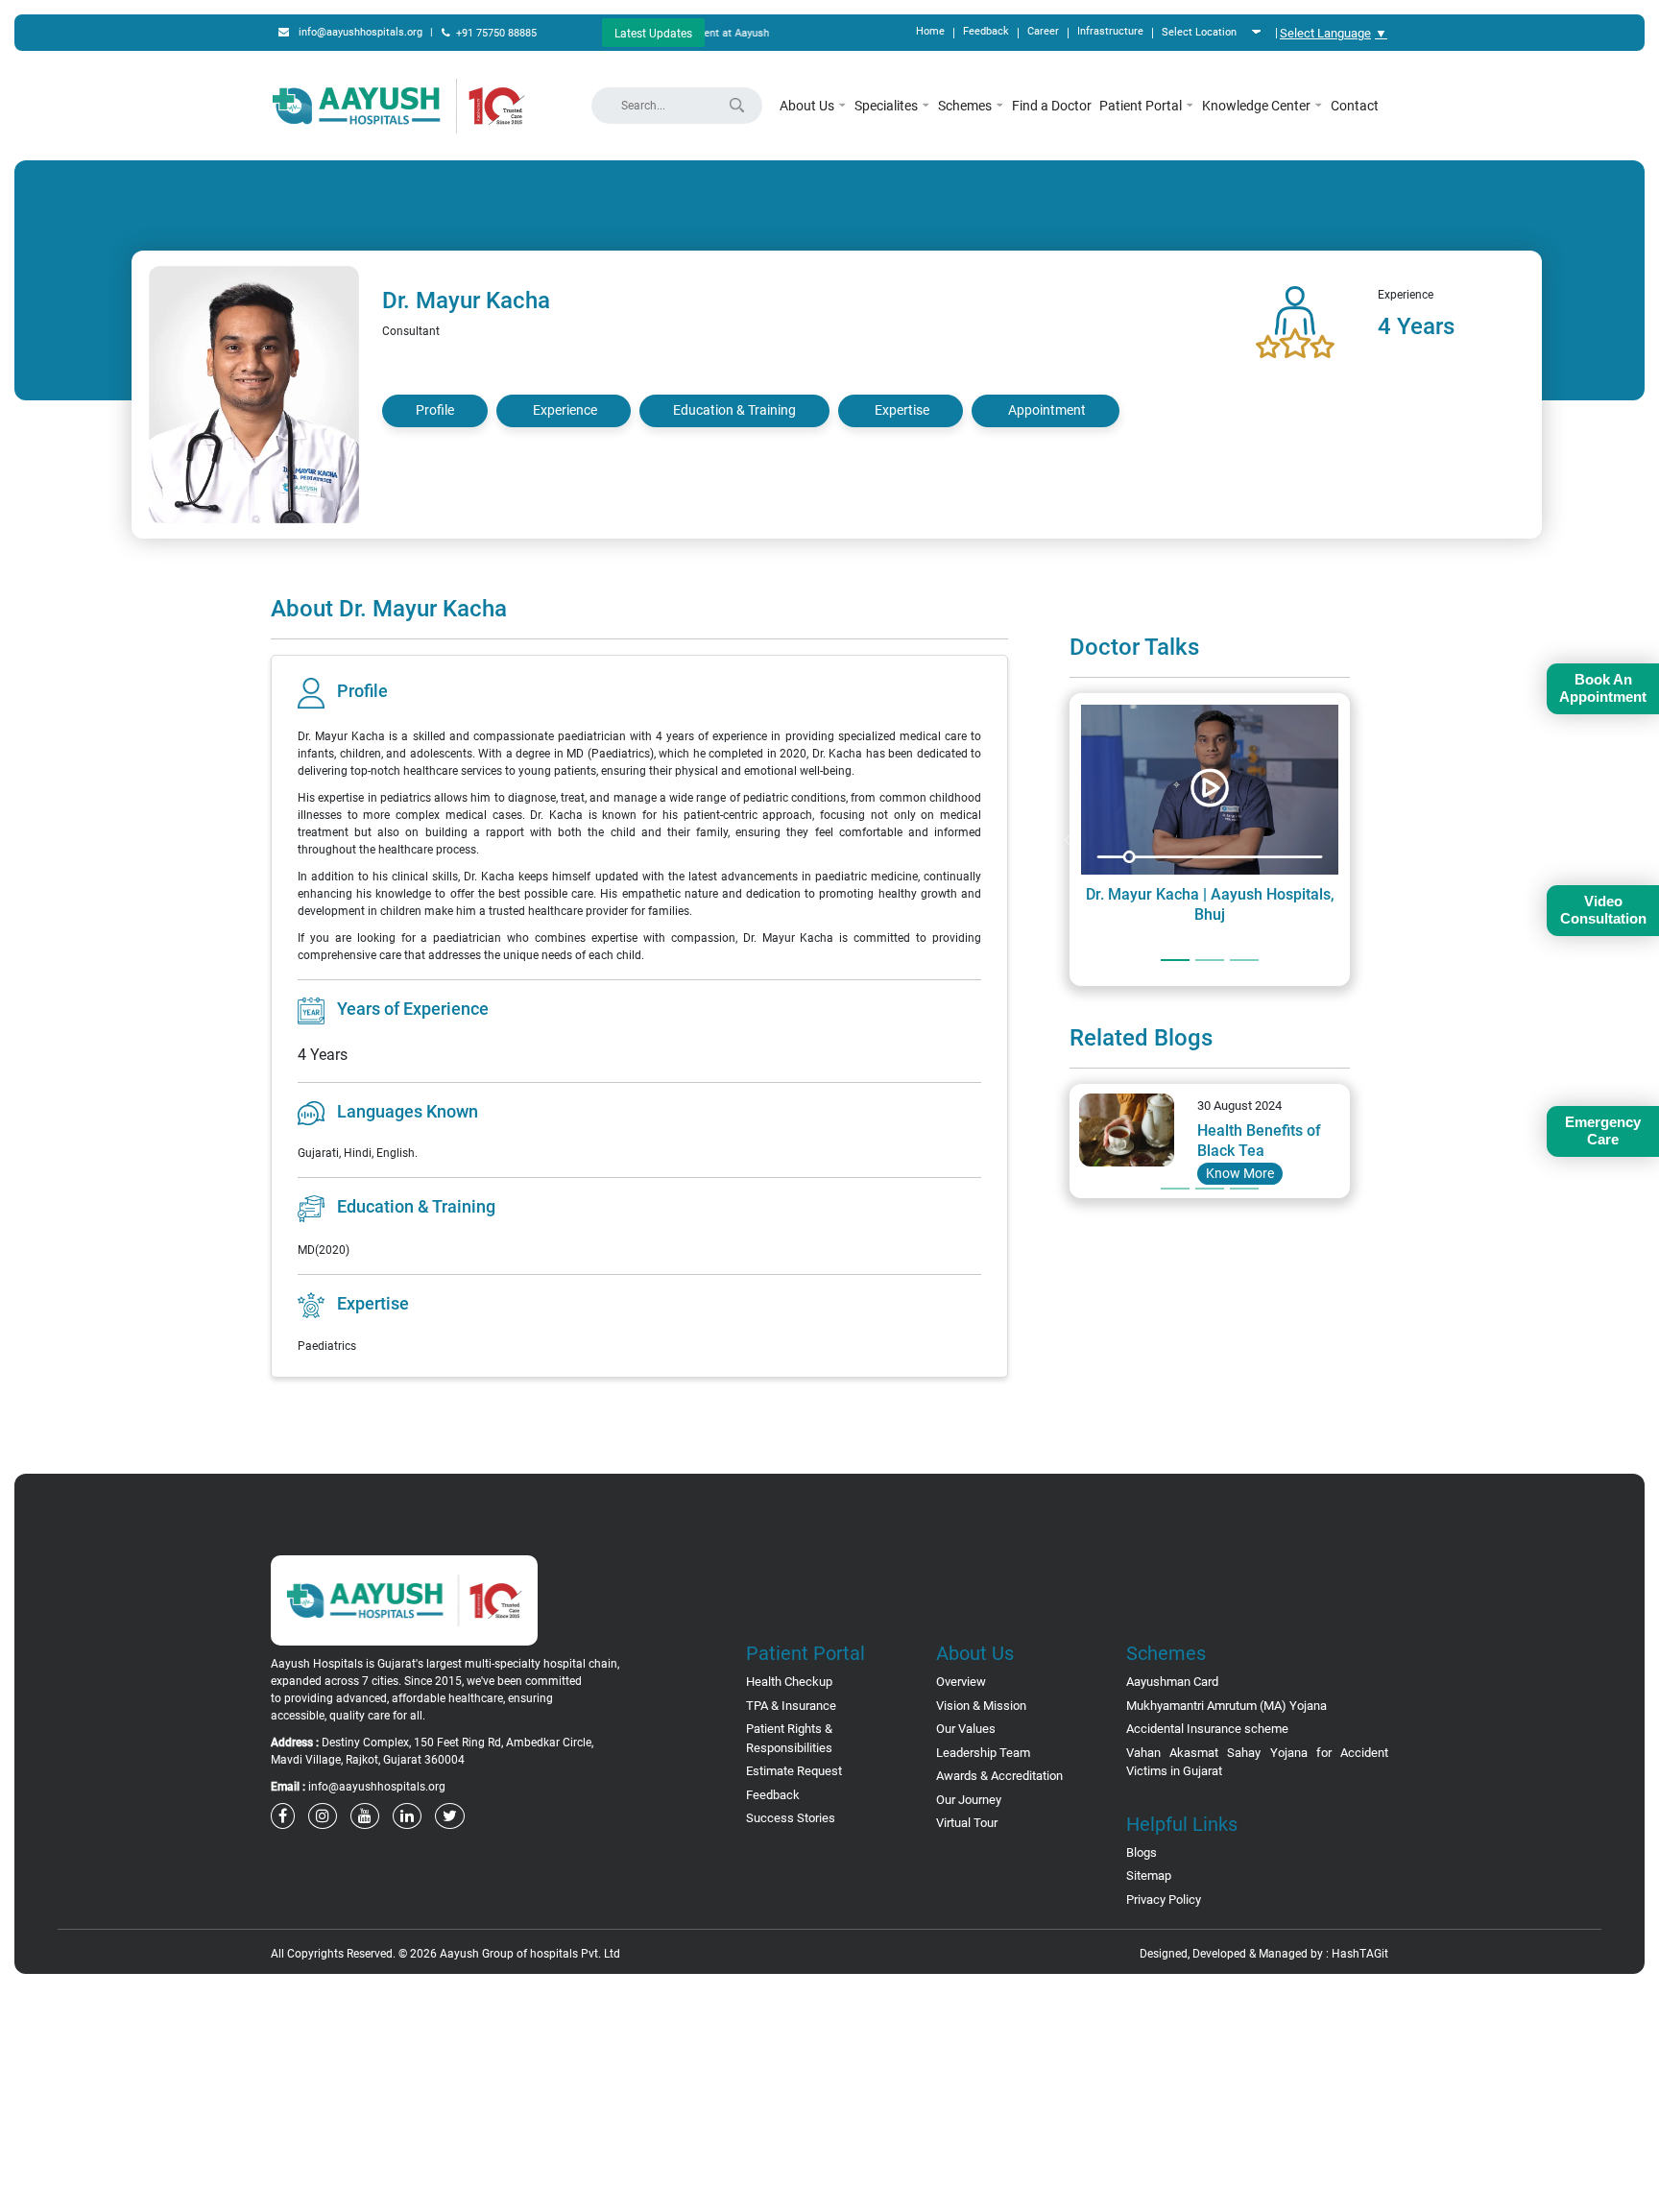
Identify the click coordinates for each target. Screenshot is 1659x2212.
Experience (565, 410)
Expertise (902, 410)
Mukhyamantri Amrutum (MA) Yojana (1226, 1706)
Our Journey (969, 1800)
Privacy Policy (1164, 1899)
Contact (1355, 106)
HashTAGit (1360, 1954)
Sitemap (1149, 1875)
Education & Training (734, 410)
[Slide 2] (1210, 960)
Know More (1240, 1173)
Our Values (966, 1729)
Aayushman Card (1172, 1682)
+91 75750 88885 (496, 33)
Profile (435, 410)
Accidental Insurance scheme (1207, 1729)
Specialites (888, 106)
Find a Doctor (1052, 106)
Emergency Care (1603, 1130)
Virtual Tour (967, 1823)
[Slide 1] (1175, 960)
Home (930, 31)
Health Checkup (789, 1682)
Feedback (986, 31)
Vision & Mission (981, 1706)
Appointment (1047, 410)
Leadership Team (983, 1753)
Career (1043, 31)
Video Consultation (1603, 910)
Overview (961, 1682)
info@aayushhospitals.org (361, 32)
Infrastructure (1110, 31)
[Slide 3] (1244, 960)
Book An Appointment (1603, 688)
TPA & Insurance (791, 1706)
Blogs (1142, 1852)
